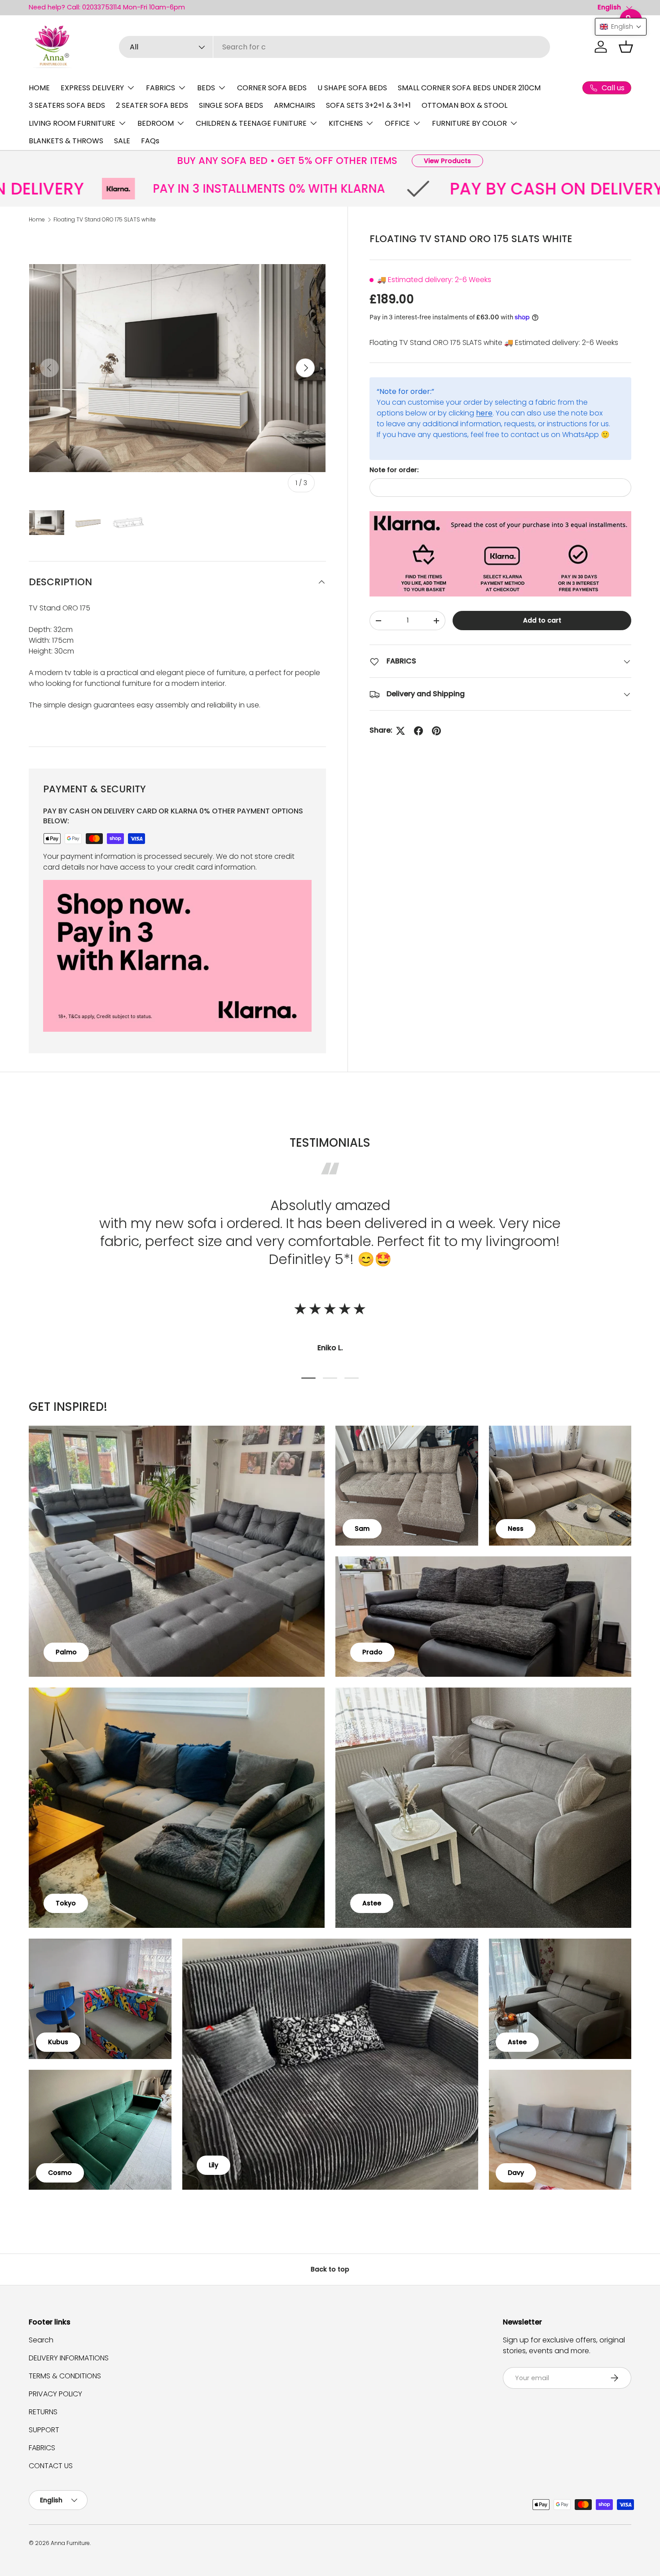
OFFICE (397, 123)
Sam (362, 1529)
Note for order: (394, 470)
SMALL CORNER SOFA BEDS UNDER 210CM (469, 88)
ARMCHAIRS (295, 105)
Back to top (330, 2269)
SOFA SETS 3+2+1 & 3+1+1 (368, 105)
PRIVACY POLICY (55, 2394)
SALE (122, 141)
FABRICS (161, 88)
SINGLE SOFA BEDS (231, 105)
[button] (626, 47)
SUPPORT (44, 2430)
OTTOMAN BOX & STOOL (464, 105)
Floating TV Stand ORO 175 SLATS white (105, 219)
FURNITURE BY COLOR (469, 123)
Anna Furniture (70, 2543)
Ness (516, 1529)
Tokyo (66, 1903)
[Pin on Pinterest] (436, 731)
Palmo (66, 1652)
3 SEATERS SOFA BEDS (67, 105)
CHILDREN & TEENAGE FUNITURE (251, 123)
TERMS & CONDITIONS (65, 2376)
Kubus (58, 2042)
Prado (372, 1652)
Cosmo (60, 2173)
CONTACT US (51, 2466)
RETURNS (43, 2412)
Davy (516, 2173)
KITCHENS (346, 123)
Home (37, 219)
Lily (213, 2165)
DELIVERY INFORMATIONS (69, 2358)
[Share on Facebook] (418, 731)
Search (41, 2340)
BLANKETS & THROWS (66, 141)
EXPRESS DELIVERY (92, 88)
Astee (372, 1903)
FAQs (150, 141)
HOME (39, 88)
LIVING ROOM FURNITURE (72, 123)
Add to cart (542, 620)
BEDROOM (156, 123)
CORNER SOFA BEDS (272, 88)
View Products (447, 161)
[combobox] (335, 47)
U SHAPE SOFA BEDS (352, 88)
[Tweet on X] (400, 731)
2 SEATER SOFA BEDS (152, 105)
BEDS (206, 88)
